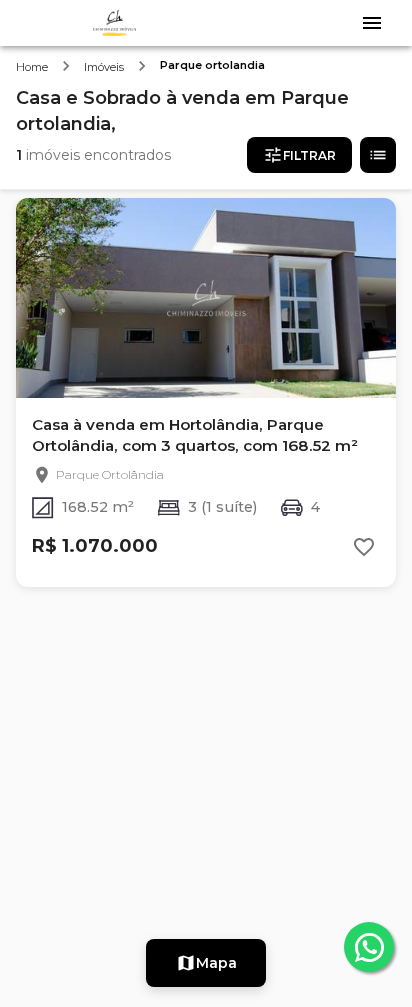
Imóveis (104, 67)
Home (32, 67)
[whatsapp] (369, 947)
